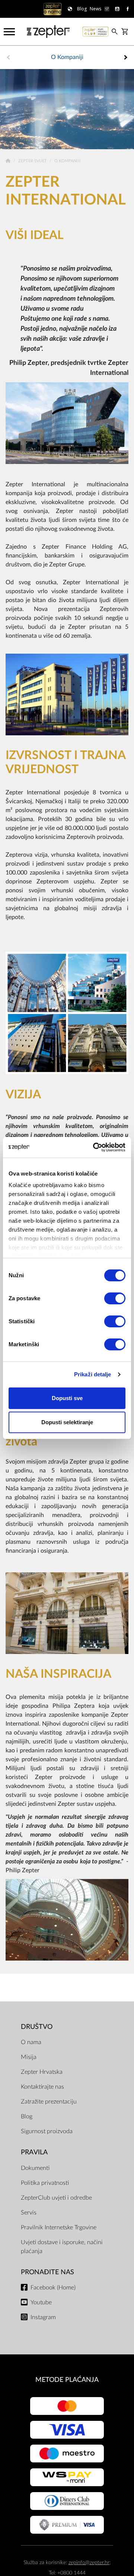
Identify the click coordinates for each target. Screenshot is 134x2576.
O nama (31, 2042)
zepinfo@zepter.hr (89, 2562)
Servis (29, 2213)
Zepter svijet (33, 161)
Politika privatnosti (45, 2183)
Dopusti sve (67, 1398)
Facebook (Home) (53, 2288)
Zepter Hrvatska (42, 2072)
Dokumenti (35, 2168)
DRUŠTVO (37, 2027)
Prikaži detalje (93, 1374)
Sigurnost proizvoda (47, 2131)
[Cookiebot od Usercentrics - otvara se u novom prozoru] (95, 1147)
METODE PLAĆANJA (67, 2380)
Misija (29, 2057)
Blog (27, 2116)
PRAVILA (34, 2152)
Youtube (41, 2302)
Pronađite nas (47, 2272)
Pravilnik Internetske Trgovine (59, 2227)
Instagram (43, 2317)
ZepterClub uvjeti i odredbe (56, 2198)
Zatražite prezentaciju (49, 2102)
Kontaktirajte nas (42, 2087)
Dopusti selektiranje (67, 1422)
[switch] (115, 1298)
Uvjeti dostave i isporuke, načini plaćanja (62, 2247)
